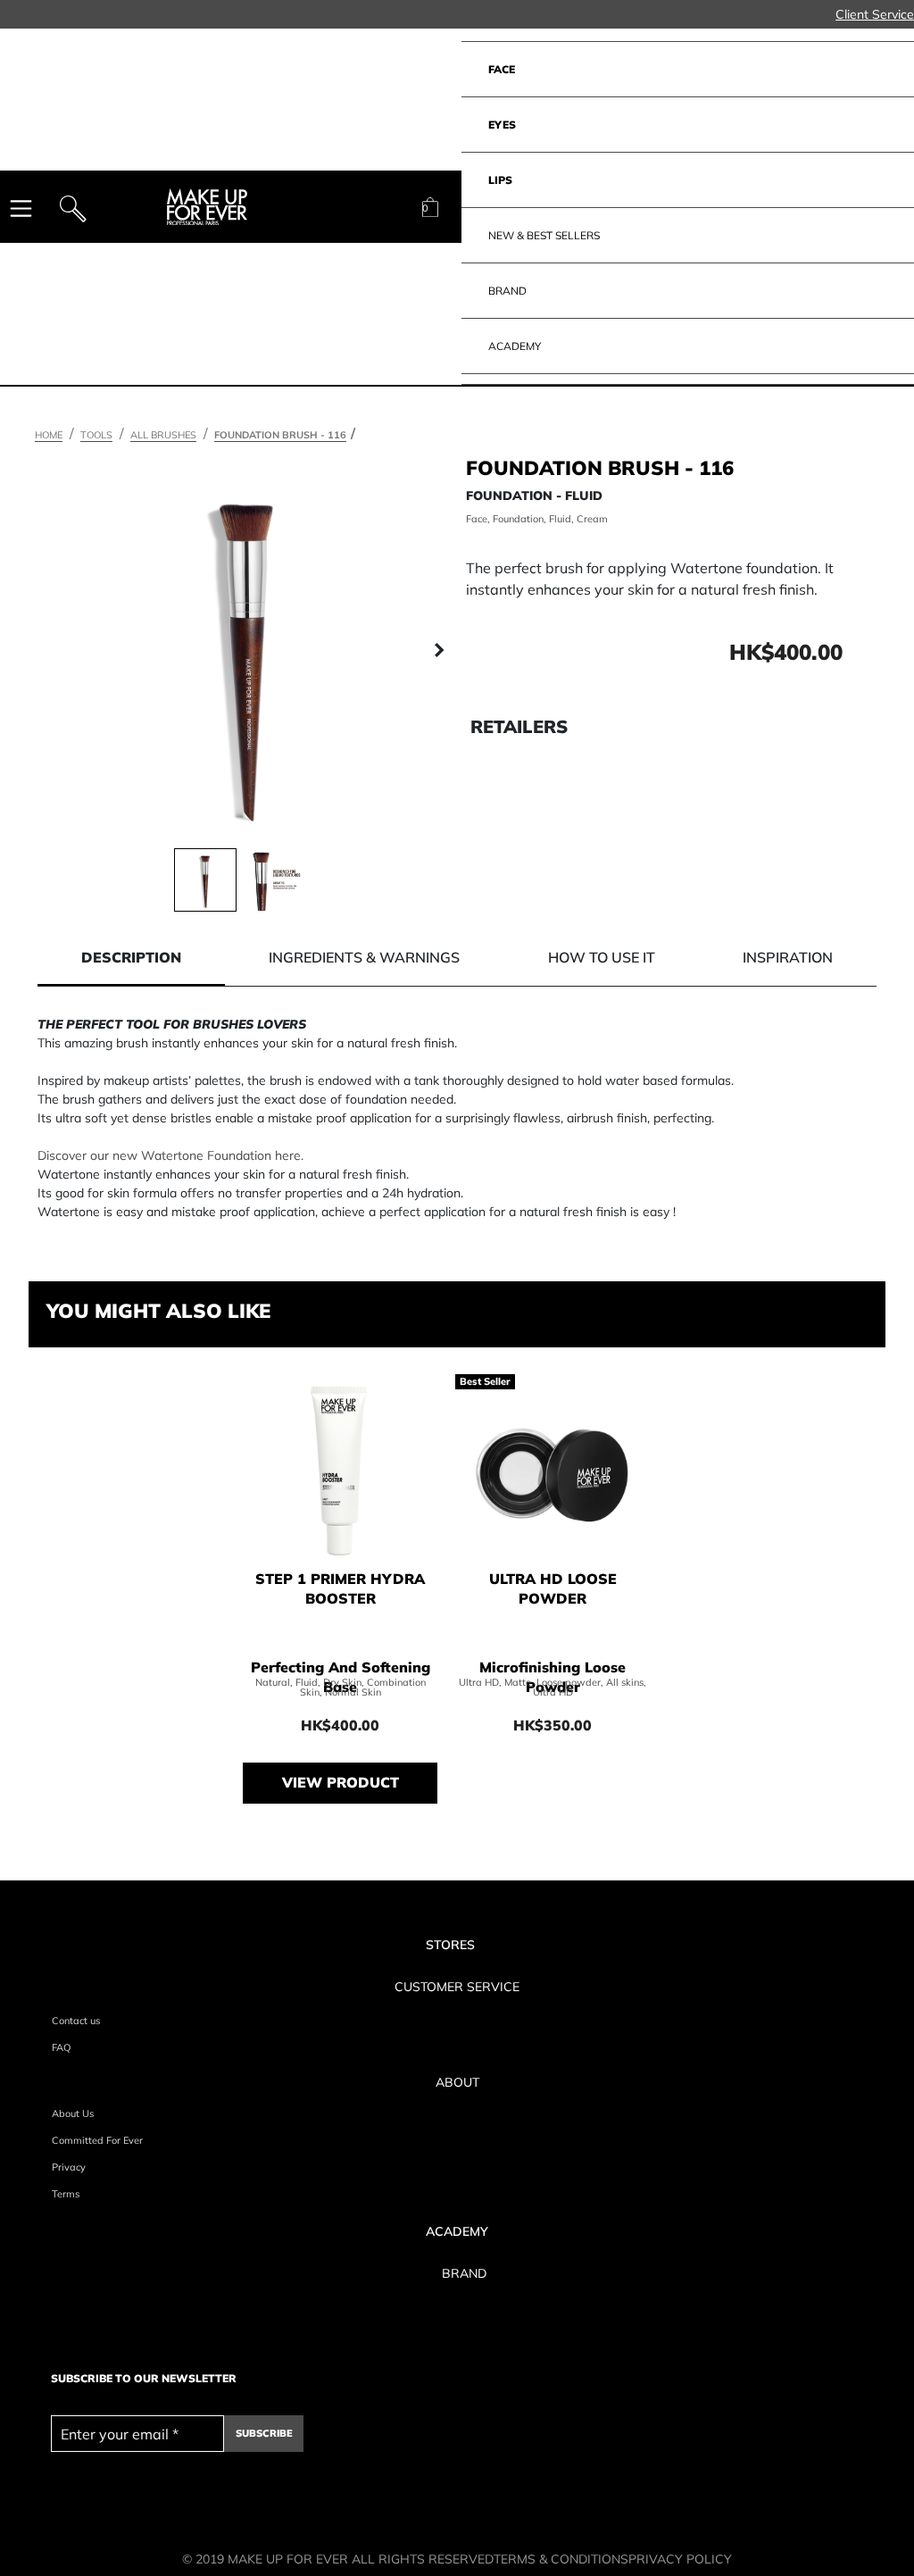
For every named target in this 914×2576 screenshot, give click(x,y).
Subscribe (264, 2433)
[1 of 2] (206, 880)
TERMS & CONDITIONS (561, 2559)
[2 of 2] (277, 880)
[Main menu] (21, 208)
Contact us (76, 2021)
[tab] (131, 957)
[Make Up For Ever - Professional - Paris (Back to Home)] (207, 207)
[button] (56, 651)
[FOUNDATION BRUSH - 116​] (246, 651)
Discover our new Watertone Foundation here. (170, 1155)
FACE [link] (502, 69)
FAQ (61, 2047)
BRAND (464, 2273)
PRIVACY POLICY (680, 2559)
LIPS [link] (500, 180)
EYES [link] (502, 125)
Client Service (875, 14)
